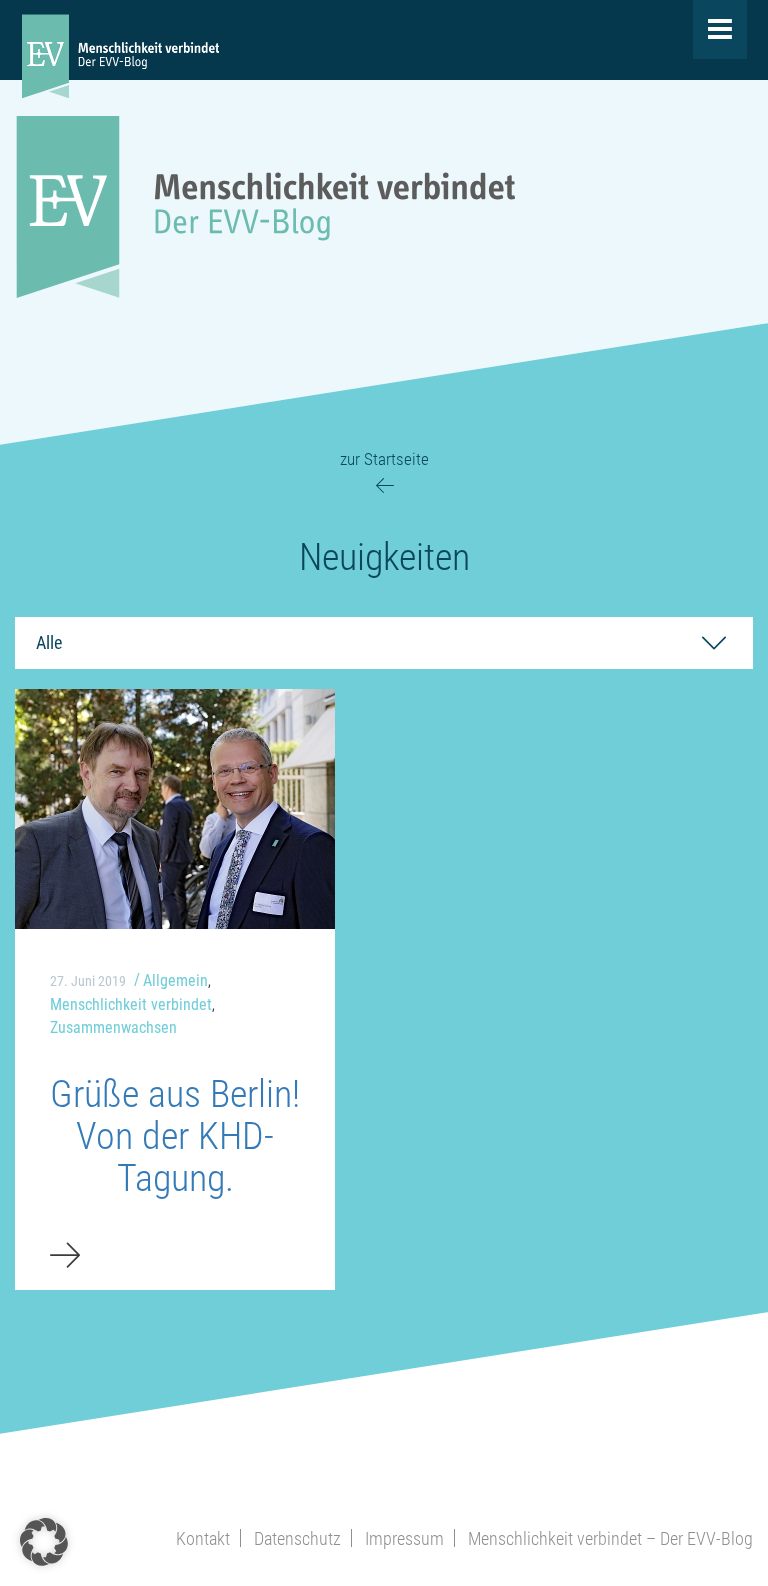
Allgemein (175, 980)
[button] (44, 1542)
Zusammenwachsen (113, 1027)
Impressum (404, 1538)
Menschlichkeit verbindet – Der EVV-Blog (610, 1538)
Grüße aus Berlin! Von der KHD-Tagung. (175, 1136)
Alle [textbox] (49, 642)
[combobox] (384, 643)
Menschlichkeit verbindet (131, 1004)
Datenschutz (297, 1538)
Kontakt (203, 1538)
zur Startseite (384, 459)
